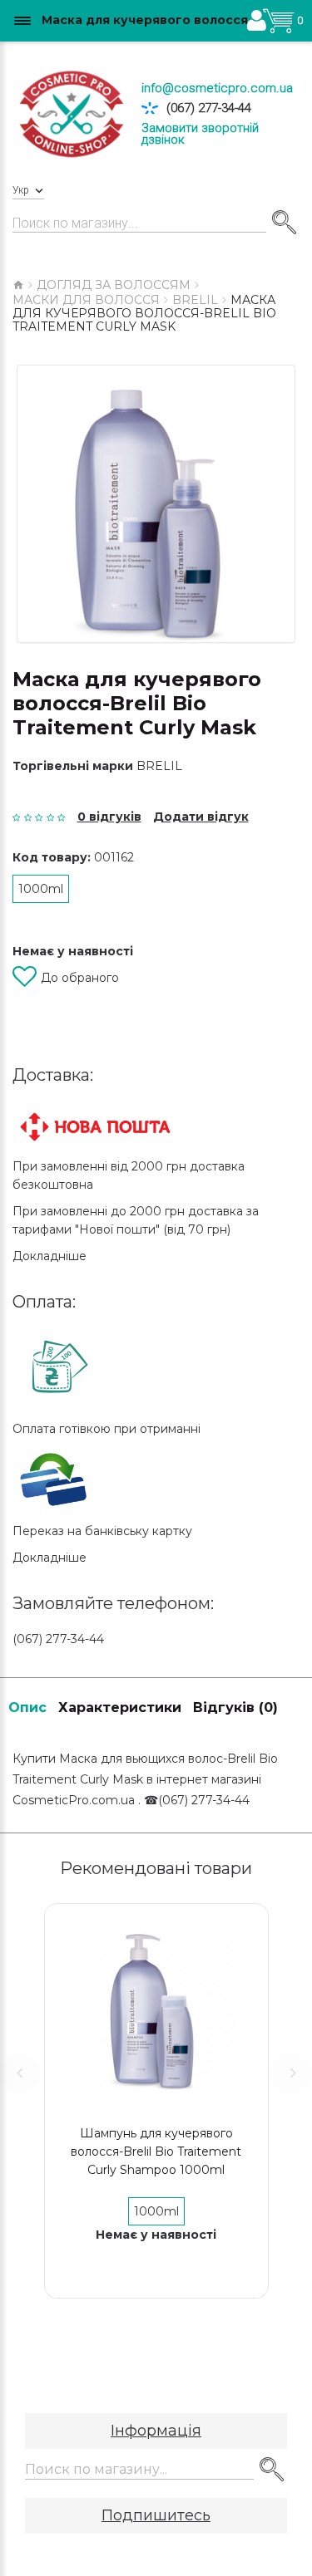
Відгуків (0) (235, 1708)
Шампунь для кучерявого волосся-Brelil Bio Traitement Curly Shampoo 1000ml (156, 2152)
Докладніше (50, 1256)
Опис (27, 1708)
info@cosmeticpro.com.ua (217, 88)
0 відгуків (109, 817)
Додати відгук (201, 817)
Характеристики (120, 1708)
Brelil (159, 766)
